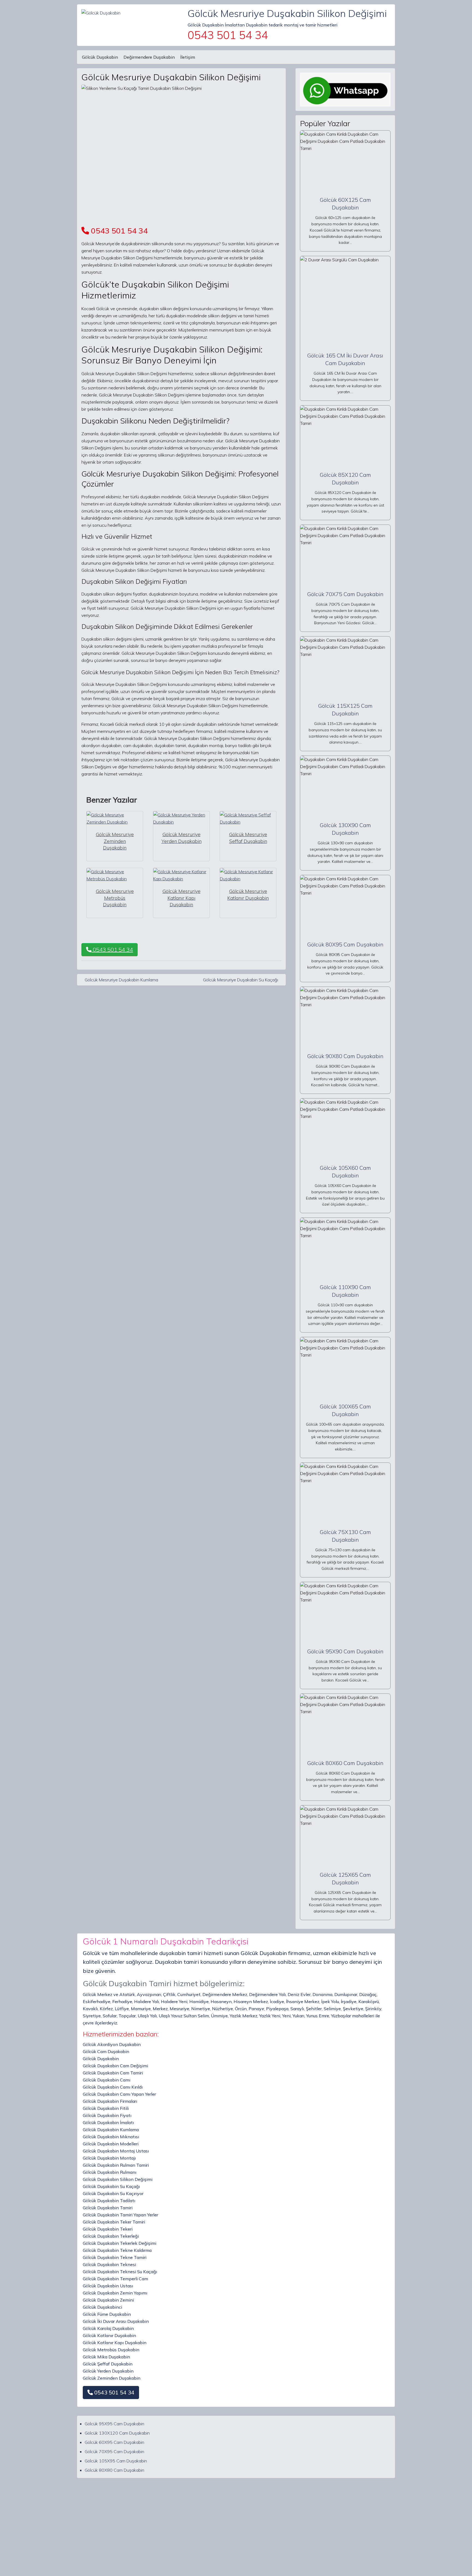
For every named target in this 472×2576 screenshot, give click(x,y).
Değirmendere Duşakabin (149, 57)
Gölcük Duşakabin (100, 57)
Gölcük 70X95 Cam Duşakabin (114, 2451)
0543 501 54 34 (118, 231)
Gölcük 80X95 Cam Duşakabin (345, 944)
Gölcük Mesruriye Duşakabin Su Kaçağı (241, 980)
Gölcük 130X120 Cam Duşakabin (117, 2433)
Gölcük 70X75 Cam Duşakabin (345, 594)
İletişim (188, 57)
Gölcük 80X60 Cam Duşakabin (345, 1763)
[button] (111, 2393)
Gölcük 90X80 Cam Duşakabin (345, 1056)
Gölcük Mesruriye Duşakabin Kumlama (121, 980)
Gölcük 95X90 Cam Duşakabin (345, 1651)
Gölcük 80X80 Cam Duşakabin (114, 2470)
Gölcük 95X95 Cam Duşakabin (114, 2424)
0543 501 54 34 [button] (112, 950)
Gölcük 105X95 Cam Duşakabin (116, 2461)
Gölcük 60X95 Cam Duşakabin (114, 2442)
